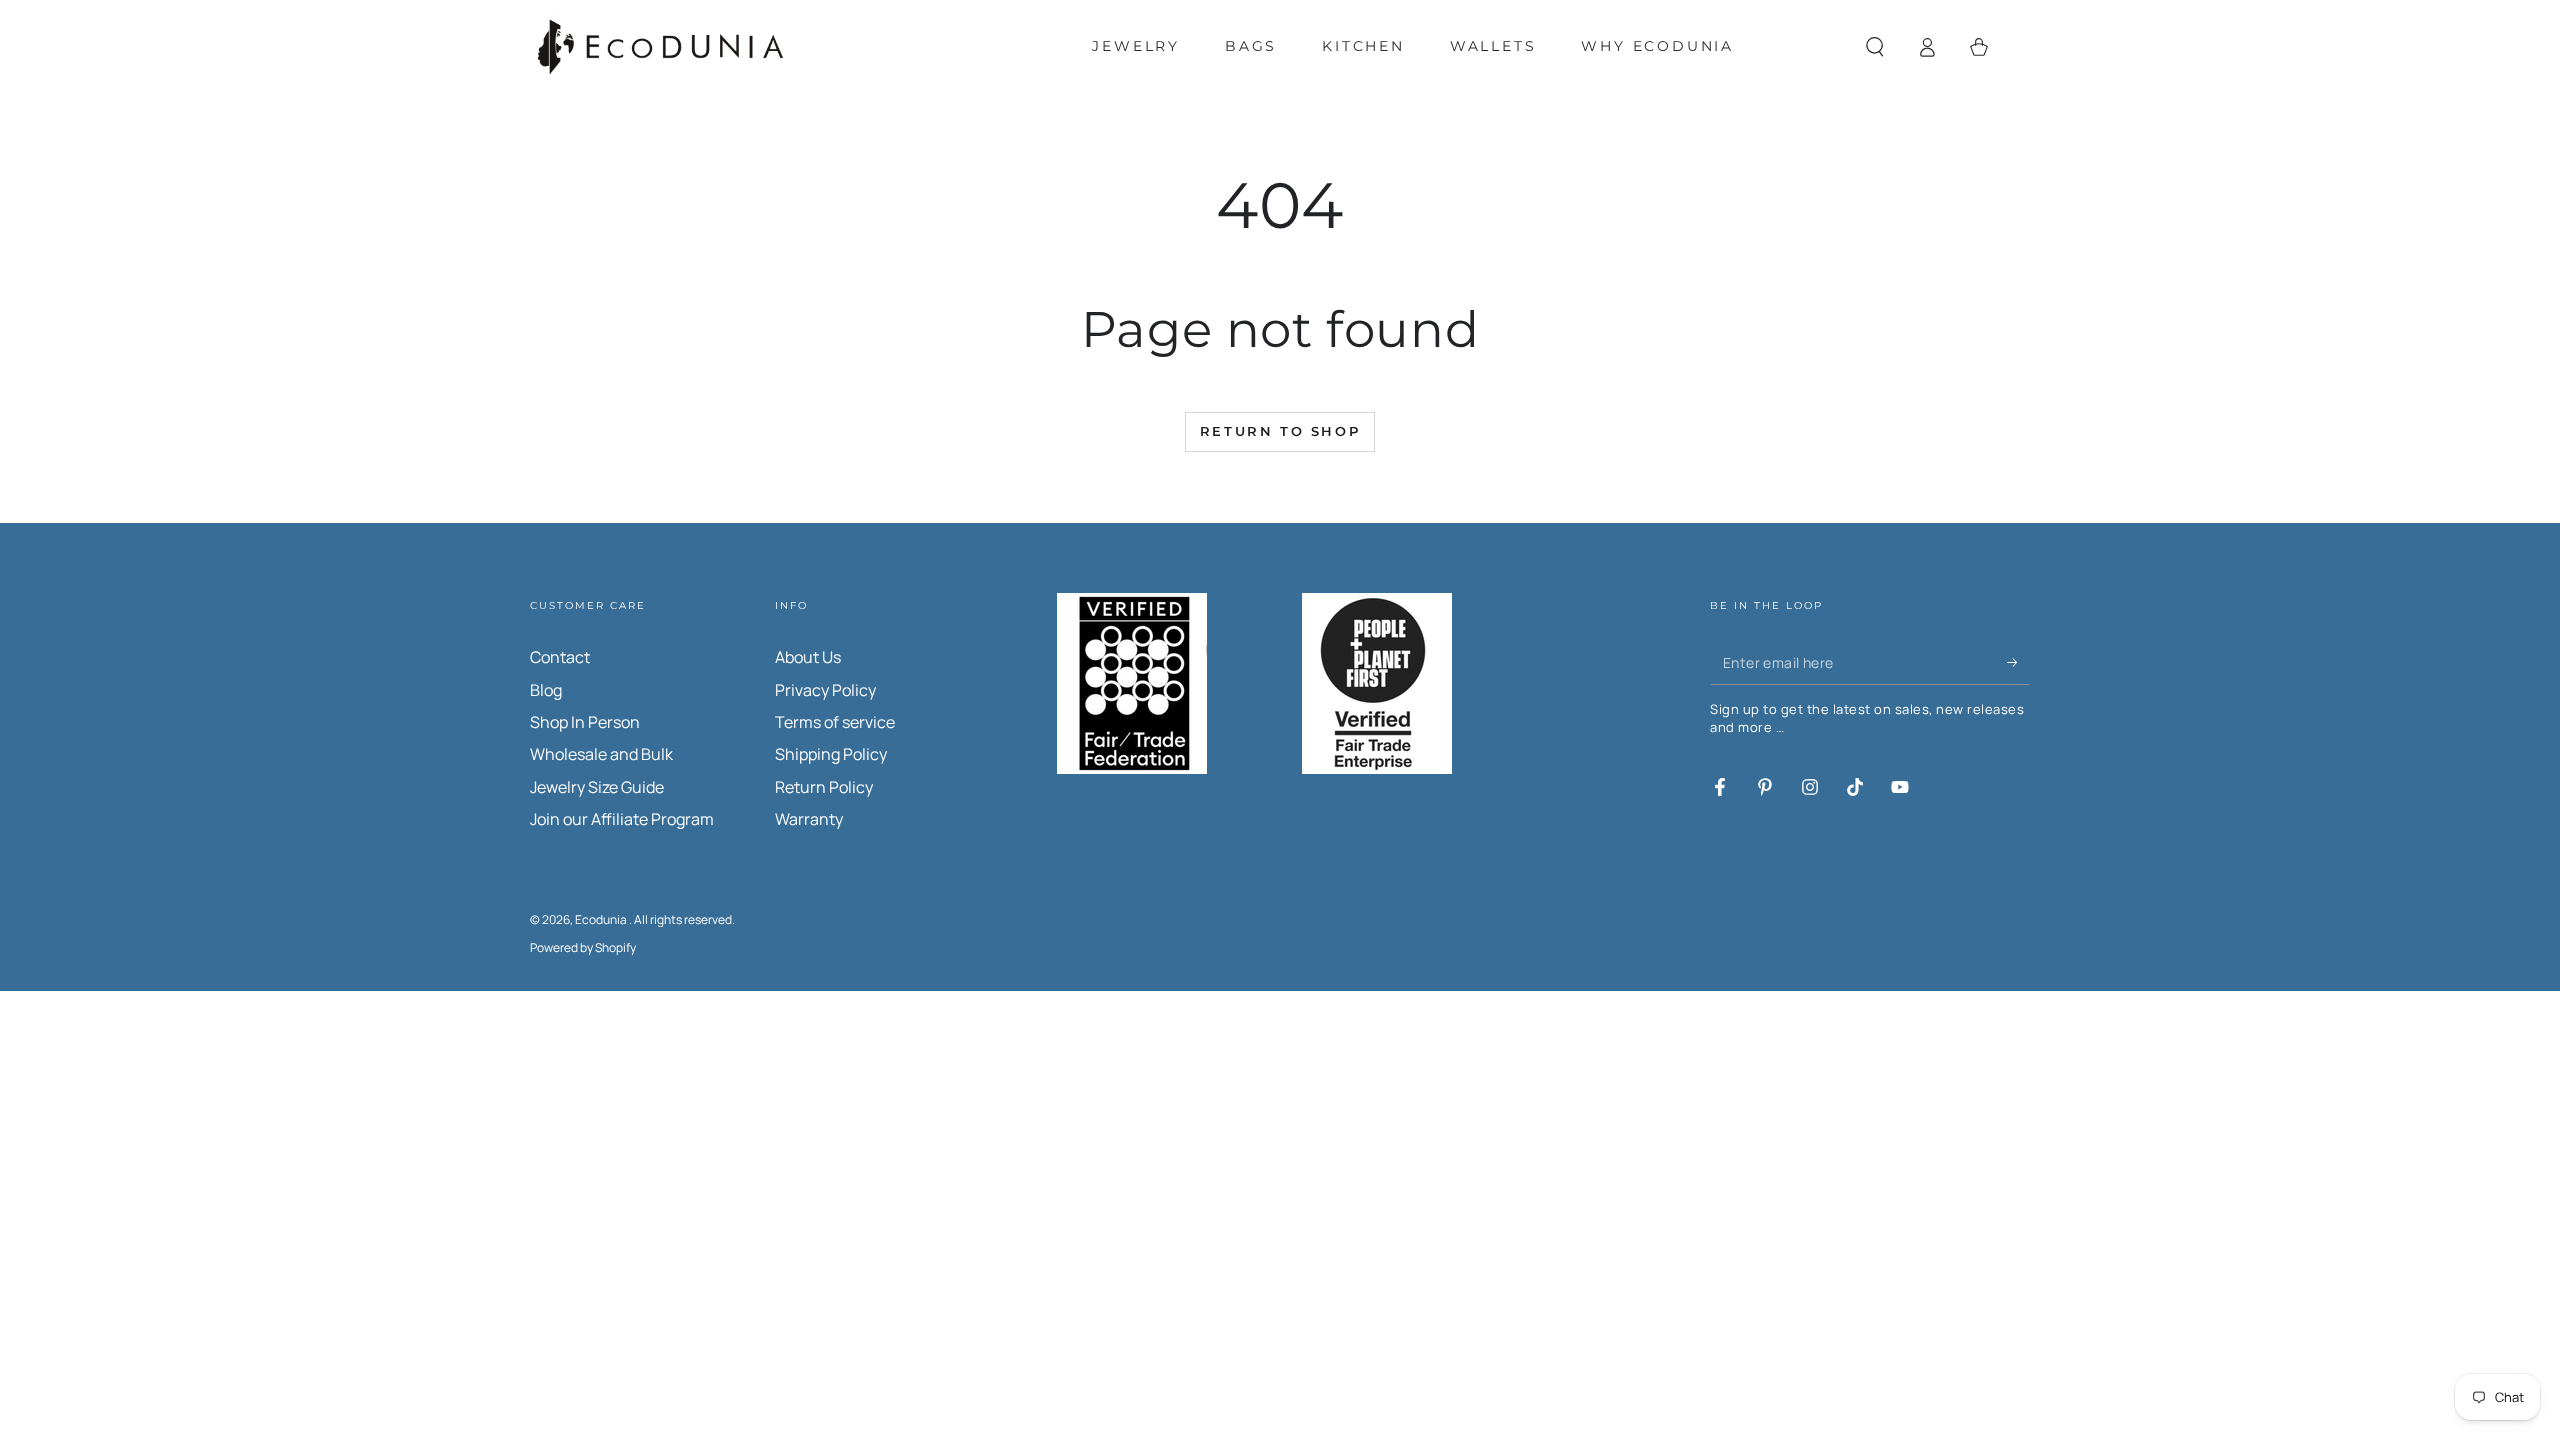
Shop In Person (585, 722)
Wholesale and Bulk (601, 754)
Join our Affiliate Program (622, 819)
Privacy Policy (825, 690)
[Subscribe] (2018, 662)
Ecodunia (602, 919)
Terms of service (835, 722)
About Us (808, 657)
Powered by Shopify (583, 948)
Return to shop (1280, 431)
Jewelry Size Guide (597, 787)
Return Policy (824, 787)
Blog (546, 690)
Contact (560, 657)
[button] (1875, 47)
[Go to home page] (660, 47)
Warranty (809, 819)
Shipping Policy (831, 754)
